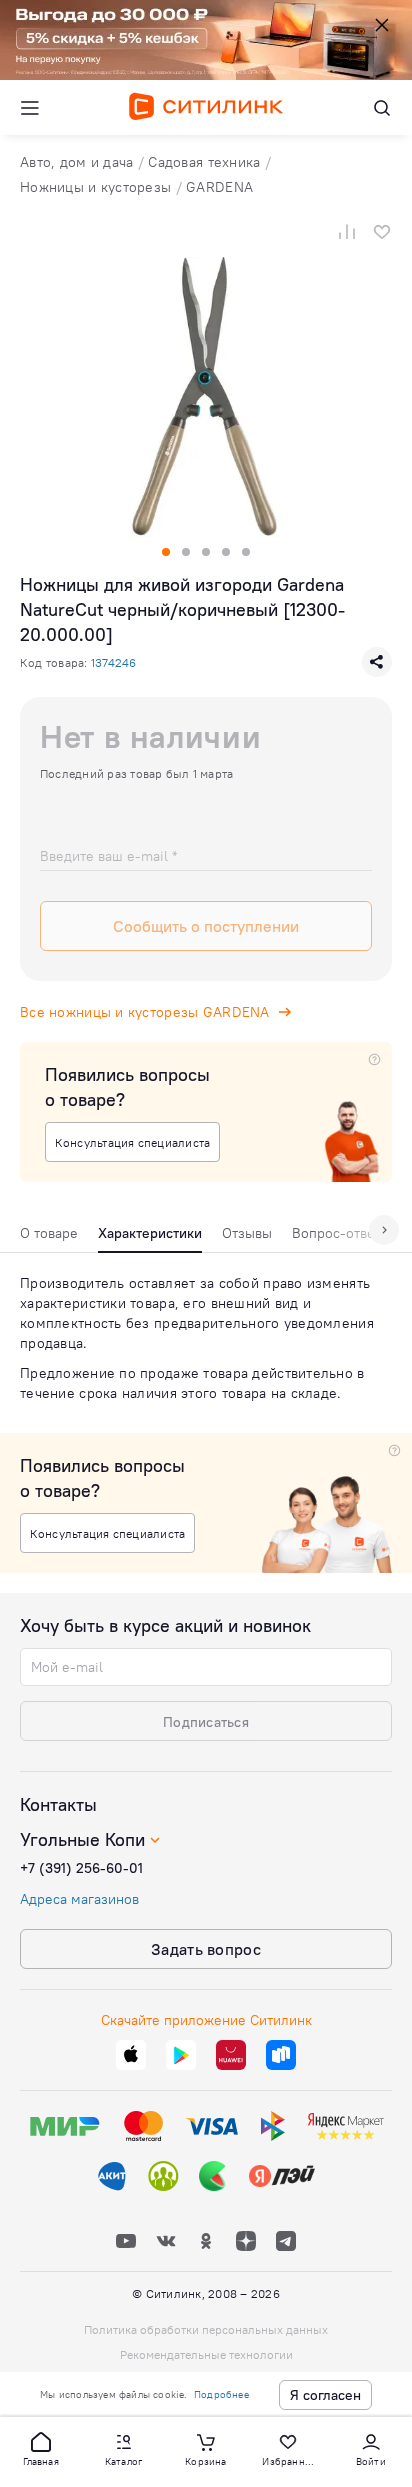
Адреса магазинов (79, 1899)
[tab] (49, 1238)
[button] (41, 2448)
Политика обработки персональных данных (206, 2329)
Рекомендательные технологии (206, 2354)
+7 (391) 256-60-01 (81, 1868)
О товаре (49, 1233)
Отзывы (247, 1233)
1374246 (113, 662)
